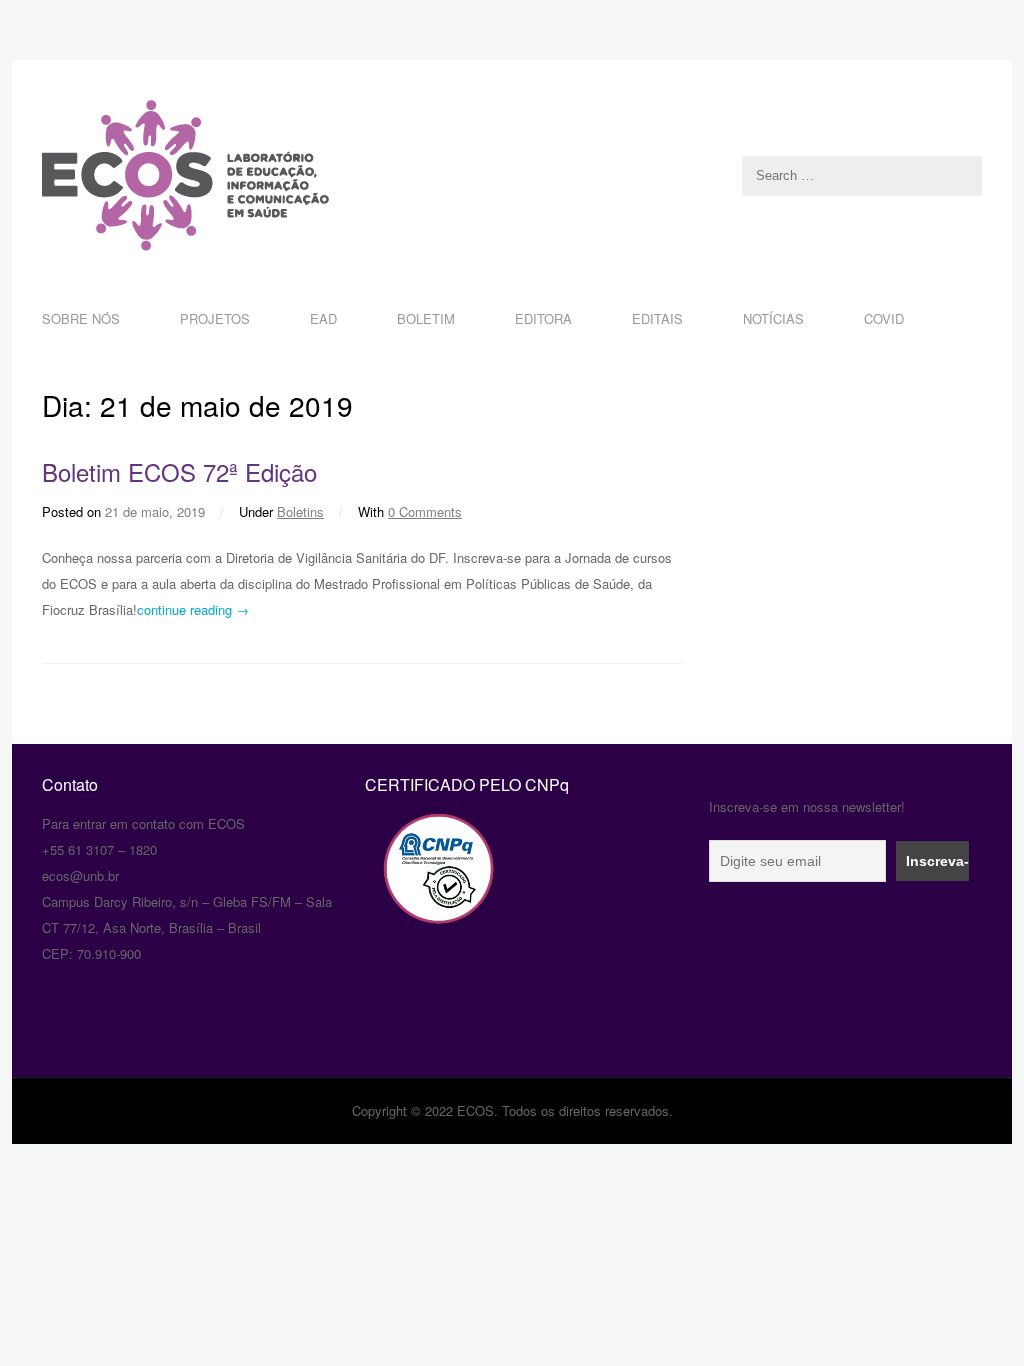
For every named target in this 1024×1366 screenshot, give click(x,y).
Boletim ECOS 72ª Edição (179, 471)
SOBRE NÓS (81, 318)
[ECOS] (512, 175)
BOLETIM (426, 318)
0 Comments (425, 511)
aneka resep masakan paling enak (44, 747)
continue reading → (193, 609)
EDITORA (543, 318)
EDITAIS (657, 318)
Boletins (300, 511)
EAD (323, 318)
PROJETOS (215, 318)
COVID (884, 318)
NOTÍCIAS (773, 318)
